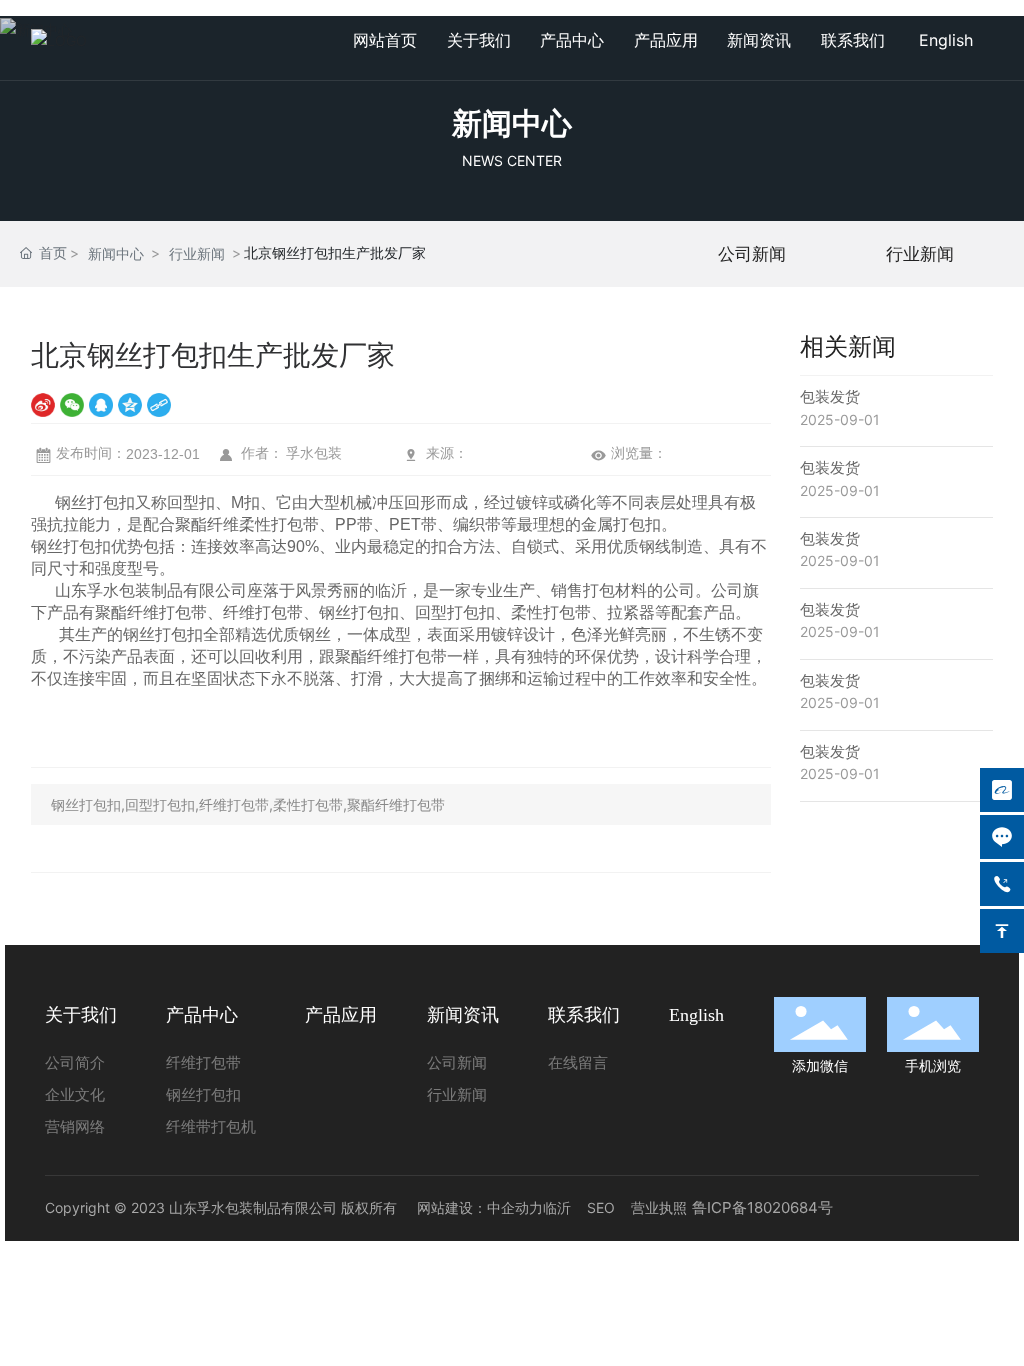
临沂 (557, 1207)
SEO (601, 1207)
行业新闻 (197, 253)
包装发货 (830, 396)
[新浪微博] (43, 404)
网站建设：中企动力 (480, 1207)
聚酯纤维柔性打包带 (247, 524)
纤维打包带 (263, 612)
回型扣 (191, 502)
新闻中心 (512, 123)
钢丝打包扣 (95, 502)
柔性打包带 (551, 612)
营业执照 (659, 1207)
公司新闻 (752, 254)
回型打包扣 (455, 612)
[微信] (72, 404)
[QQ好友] (101, 404)
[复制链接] (159, 404)
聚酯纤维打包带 (151, 612)
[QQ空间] (130, 404)
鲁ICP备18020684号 (762, 1207)
